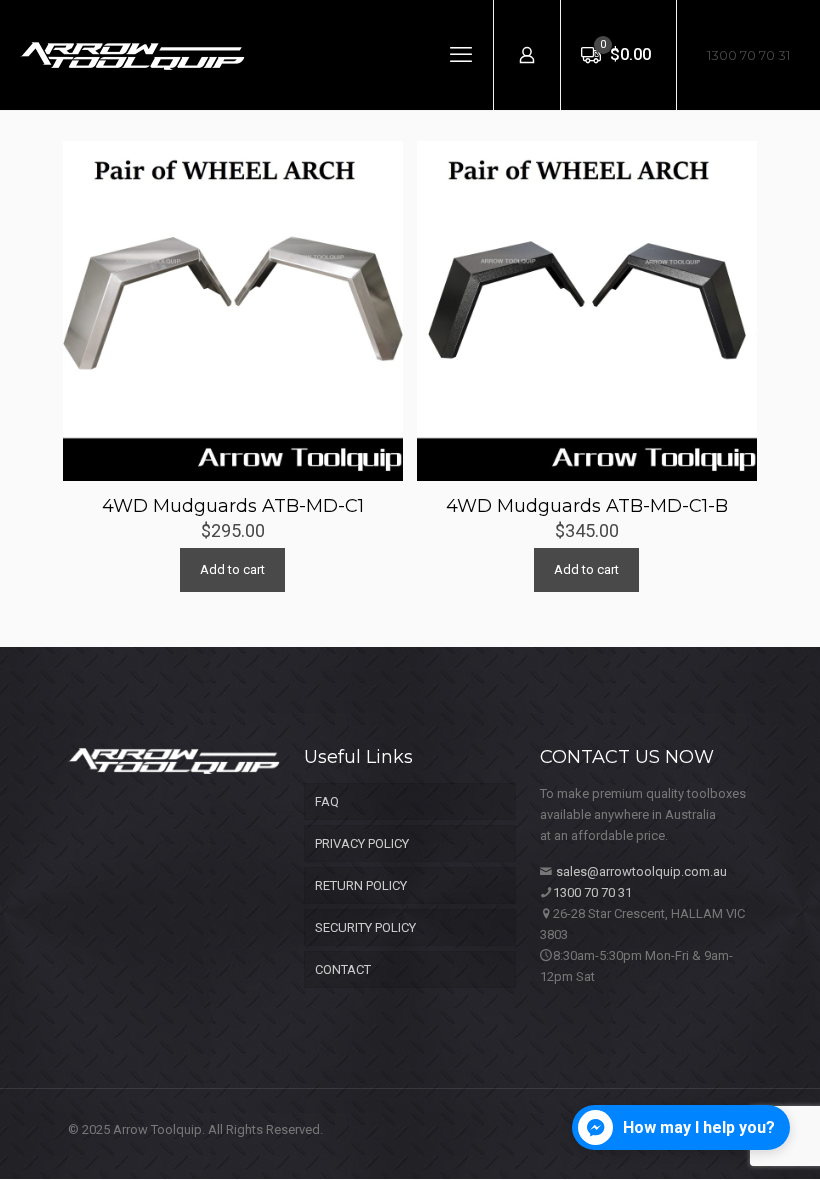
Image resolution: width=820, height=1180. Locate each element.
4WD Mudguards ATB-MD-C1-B (587, 506)
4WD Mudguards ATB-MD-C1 (233, 506)
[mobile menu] (461, 55)
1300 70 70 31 (748, 55)
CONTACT (343, 969)
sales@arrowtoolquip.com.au (641, 871)
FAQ (327, 801)
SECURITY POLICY (365, 927)
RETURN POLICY (361, 885)
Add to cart (232, 569)
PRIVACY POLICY (362, 843)
